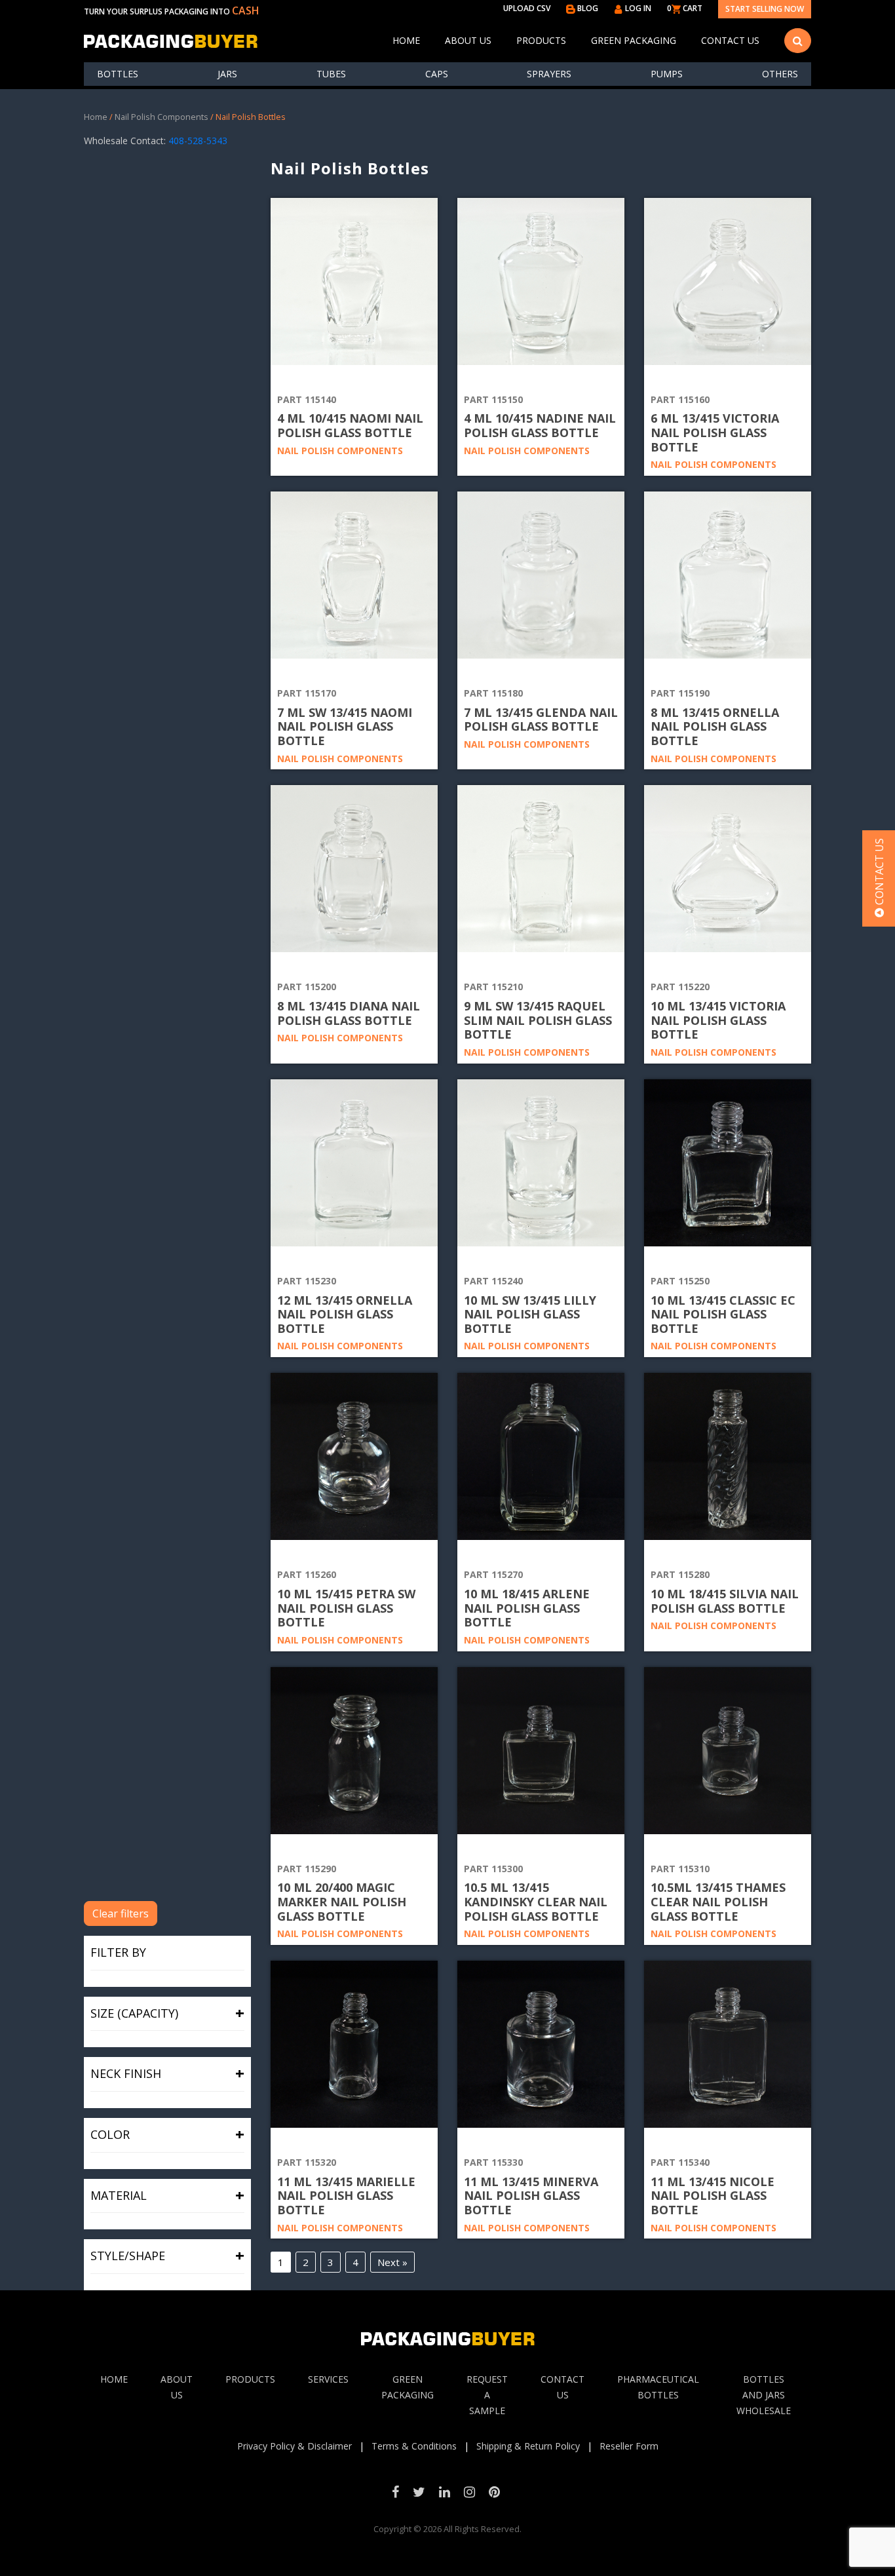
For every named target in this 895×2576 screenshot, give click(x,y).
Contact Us (730, 40)
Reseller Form (629, 2446)
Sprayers (549, 74)
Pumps (667, 74)
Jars (227, 74)
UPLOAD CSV (527, 8)
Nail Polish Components (162, 117)
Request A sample (487, 2395)
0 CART (685, 8)
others (780, 74)
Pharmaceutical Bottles (658, 2387)
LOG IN (637, 8)
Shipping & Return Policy (528, 2446)
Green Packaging (634, 40)
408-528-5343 (198, 141)
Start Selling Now (765, 9)
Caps (437, 74)
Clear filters (121, 1913)
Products (541, 40)
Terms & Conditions (414, 2446)
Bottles (118, 74)
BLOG (587, 8)
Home (406, 40)
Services (328, 2379)
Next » (392, 2262)
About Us (468, 40)
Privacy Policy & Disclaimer (295, 2446)
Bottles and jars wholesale (764, 2395)
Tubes (331, 74)
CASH (246, 10)
